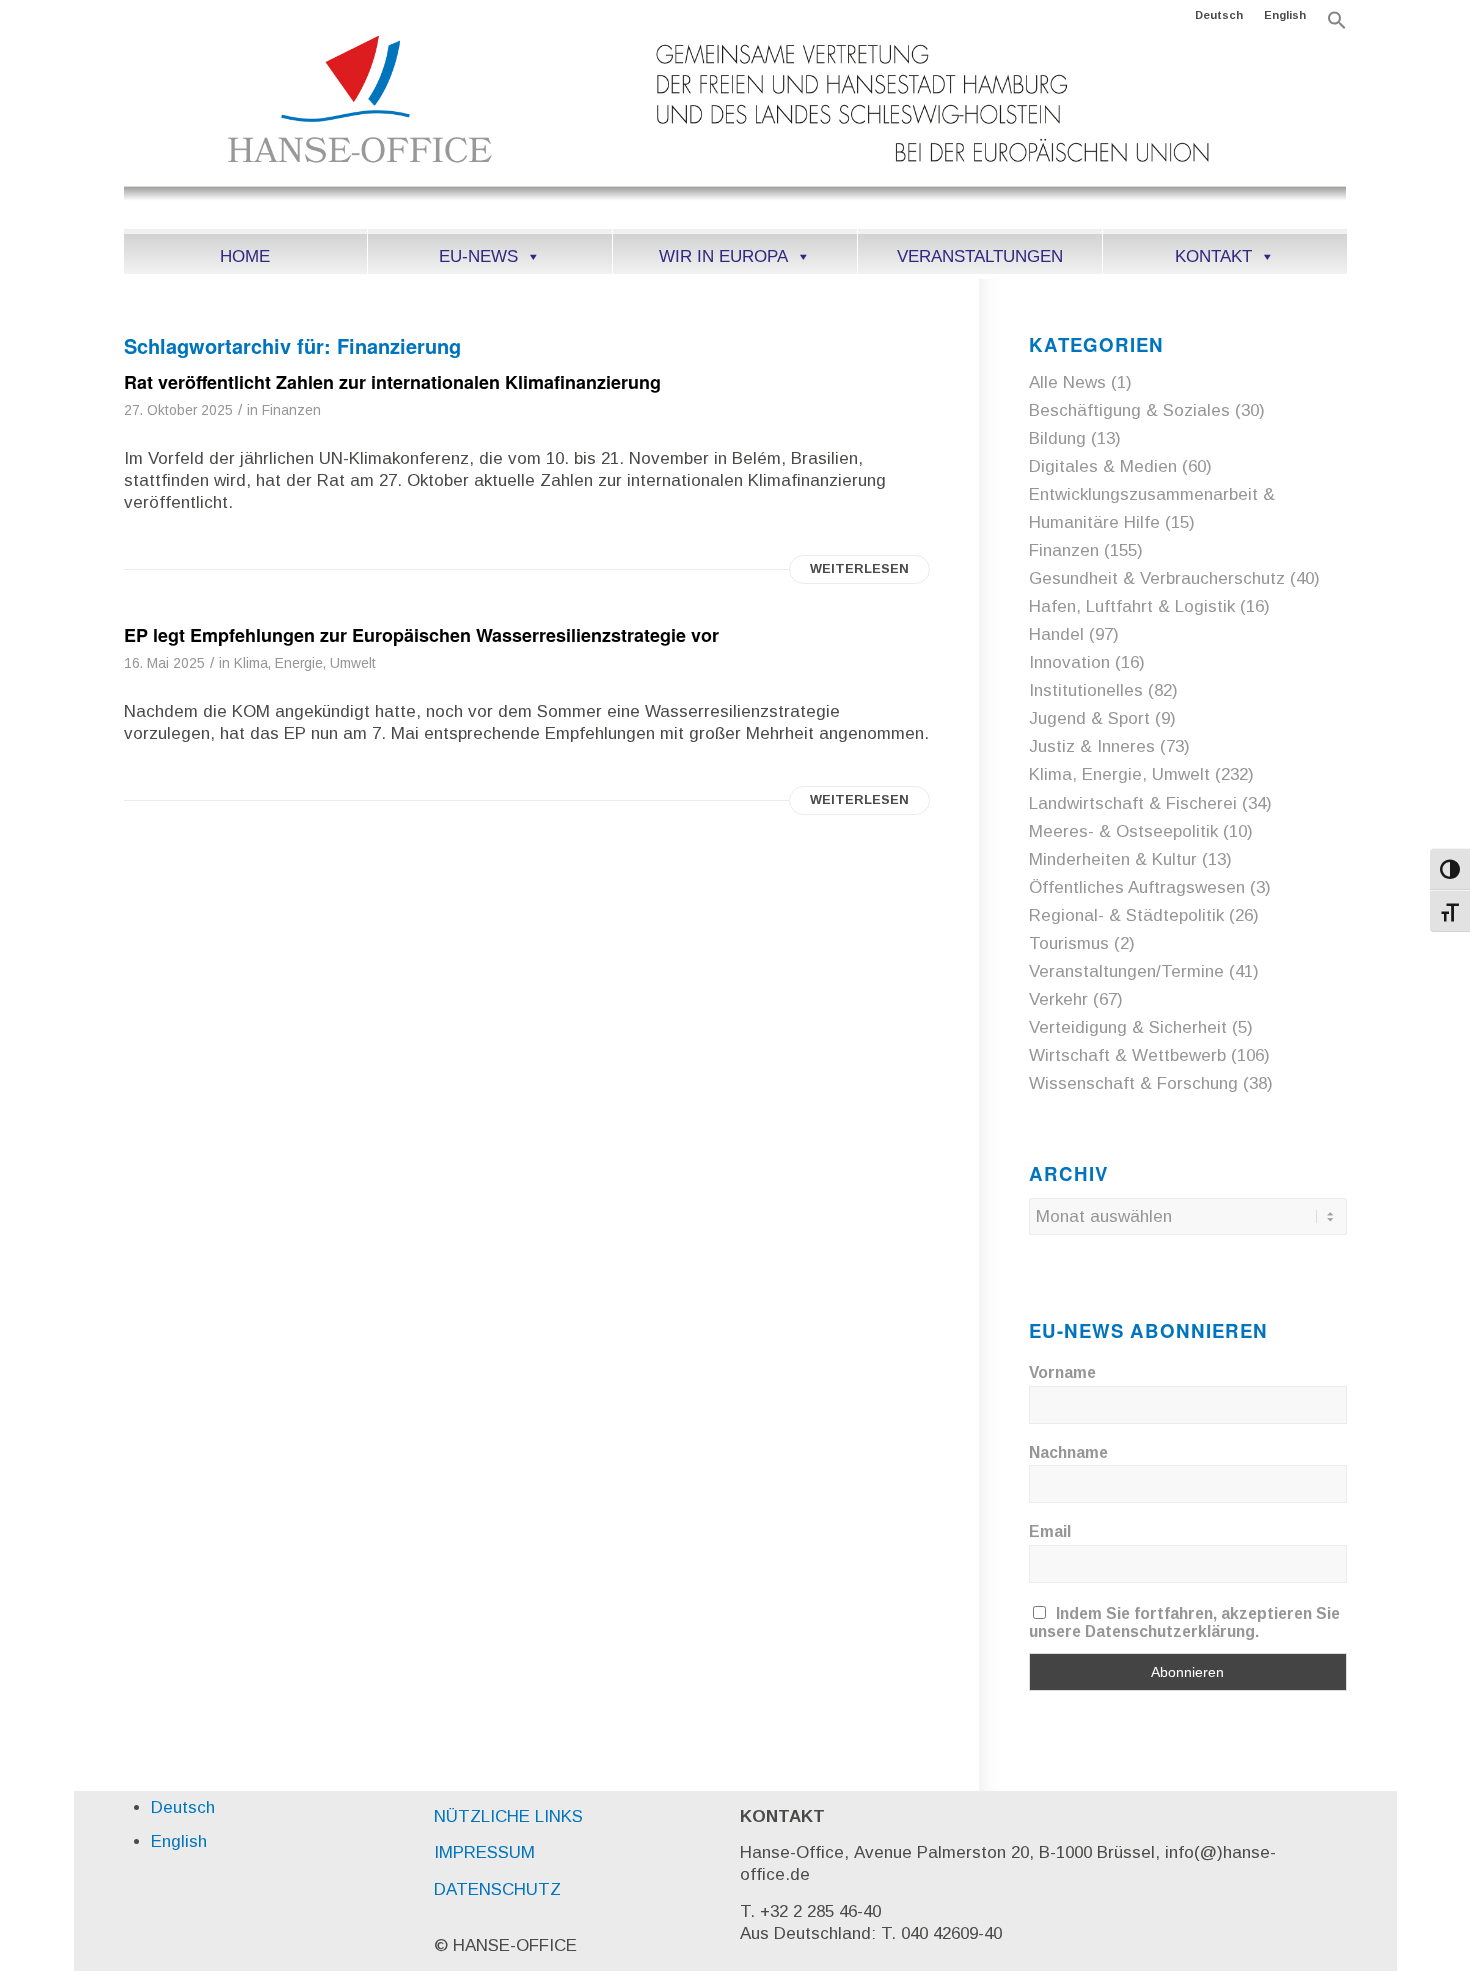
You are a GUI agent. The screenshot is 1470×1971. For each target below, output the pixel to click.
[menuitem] (1219, 15)
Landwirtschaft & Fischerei (1133, 803)
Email (1050, 1531)
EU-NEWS (478, 256)
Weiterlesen (859, 568)
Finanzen (291, 410)
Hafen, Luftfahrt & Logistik (1132, 606)
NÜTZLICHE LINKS (508, 1816)
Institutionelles (1086, 690)
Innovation (1069, 662)
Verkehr (1058, 999)
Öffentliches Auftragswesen (1137, 887)
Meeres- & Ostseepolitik (1123, 831)
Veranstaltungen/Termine (1126, 971)
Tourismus (1069, 943)
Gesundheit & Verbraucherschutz (1157, 578)
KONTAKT (1213, 256)
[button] (1337, 26)
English (1285, 15)
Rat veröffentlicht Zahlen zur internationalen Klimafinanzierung (392, 382)
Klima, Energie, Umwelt (305, 663)
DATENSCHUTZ (497, 1889)
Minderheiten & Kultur (1113, 859)
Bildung (1057, 438)
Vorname (1062, 1372)
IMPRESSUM (484, 1852)
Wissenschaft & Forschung (1133, 1083)
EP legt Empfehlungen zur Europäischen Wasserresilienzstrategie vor (421, 635)
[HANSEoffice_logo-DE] (735, 129)
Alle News (1067, 382)
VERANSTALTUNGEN (980, 256)
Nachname (1068, 1452)
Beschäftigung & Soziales (1129, 410)
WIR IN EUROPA (723, 256)
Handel (1056, 634)
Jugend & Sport (1089, 718)
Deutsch (1219, 15)
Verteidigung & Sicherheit (1128, 1027)
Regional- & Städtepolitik (1126, 915)
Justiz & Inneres (1092, 746)
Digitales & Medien (1103, 466)
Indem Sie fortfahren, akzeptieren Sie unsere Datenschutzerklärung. (1185, 1622)
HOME (245, 256)
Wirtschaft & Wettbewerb (1127, 1055)
